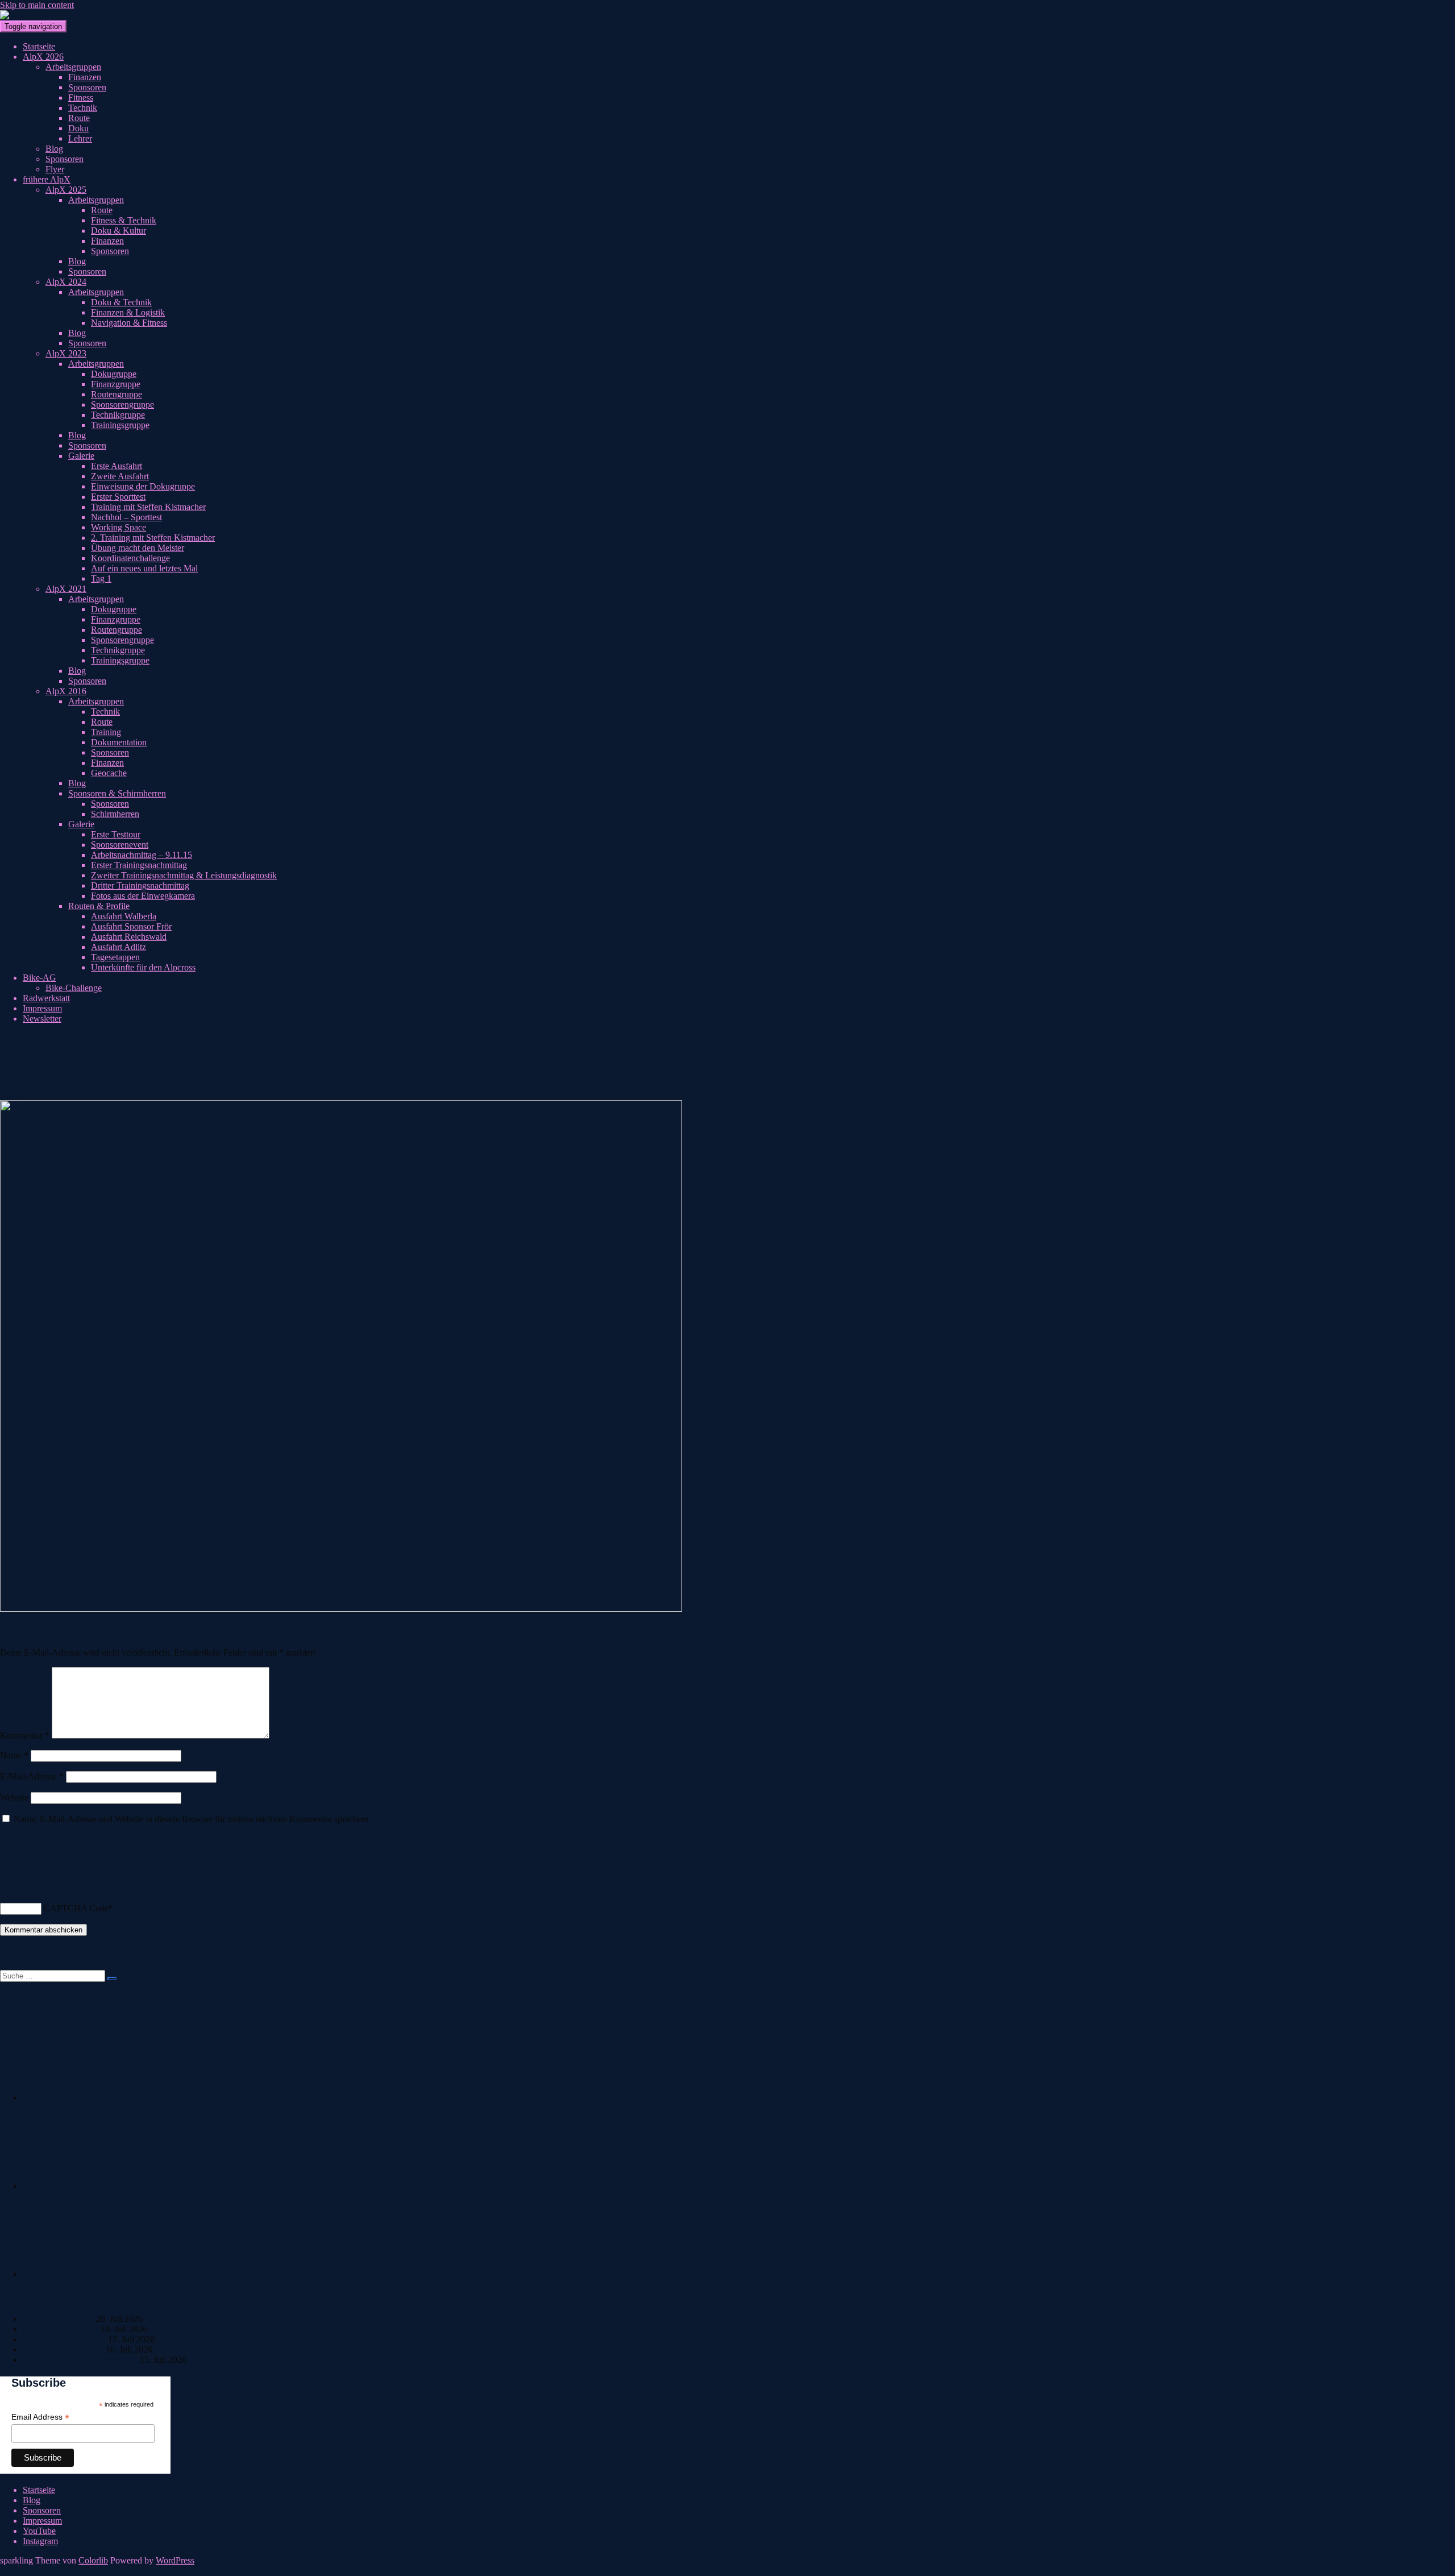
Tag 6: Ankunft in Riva (64, 2339)
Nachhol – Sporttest (126, 517)
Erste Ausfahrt (117, 466)
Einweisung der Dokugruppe (143, 486)
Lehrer (80, 138)
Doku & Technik (121, 302)
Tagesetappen (115, 957)
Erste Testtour (116, 834)
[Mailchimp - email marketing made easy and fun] (139, 2469)
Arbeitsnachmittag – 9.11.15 (142, 855)
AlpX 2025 (66, 190)
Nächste (16, 1095)
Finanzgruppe (116, 384)
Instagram (40, 2541)
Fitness (81, 98)
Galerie (81, 456)
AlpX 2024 (66, 282)
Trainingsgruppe (120, 425)
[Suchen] (112, 1978)
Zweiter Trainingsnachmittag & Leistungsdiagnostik (184, 875)
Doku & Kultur (119, 231)
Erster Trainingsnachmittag (139, 865)
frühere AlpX (47, 179)
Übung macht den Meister (138, 548)
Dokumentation (119, 742)
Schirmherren (115, 814)
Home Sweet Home (58, 2319)
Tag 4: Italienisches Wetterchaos (80, 2360)
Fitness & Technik (124, 220)
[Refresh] (6, 1878)
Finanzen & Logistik (128, 312)
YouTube (39, 2531)
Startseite (39, 46)
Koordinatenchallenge (130, 558)
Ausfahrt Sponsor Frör (131, 926)
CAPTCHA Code (76, 1908)
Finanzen (85, 77)
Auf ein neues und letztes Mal (144, 568)
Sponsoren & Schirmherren (117, 793)
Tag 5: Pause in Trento (63, 2349)
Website (14, 1797)
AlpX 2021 (66, 589)
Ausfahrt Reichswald (129, 937)
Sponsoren (87, 87)
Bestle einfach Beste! (61, 2329)
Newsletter (42, 1019)
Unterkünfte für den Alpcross (143, 967)
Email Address (40, 2417)
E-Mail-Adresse (32, 1776)
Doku (78, 128)
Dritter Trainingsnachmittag (140, 885)
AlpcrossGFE (161, 1074)
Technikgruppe (118, 415)
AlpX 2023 (66, 353)
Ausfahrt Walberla (124, 916)
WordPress (175, 2560)
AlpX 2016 (66, 691)
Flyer (55, 169)
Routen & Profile (99, 906)
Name (14, 1755)
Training (106, 732)
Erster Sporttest (118, 497)
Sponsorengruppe (122, 405)
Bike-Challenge (74, 988)
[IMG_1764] (341, 1609)
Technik (83, 108)
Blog (54, 149)
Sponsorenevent (120, 845)
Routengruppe (117, 394)
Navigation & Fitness (129, 323)
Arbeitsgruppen (73, 67)
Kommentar (25, 1735)
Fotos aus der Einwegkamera (143, 896)
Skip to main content (37, 5)
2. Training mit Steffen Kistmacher (153, 538)
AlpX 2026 (43, 57)
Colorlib (93, 2560)
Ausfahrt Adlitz (119, 947)
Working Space (119, 527)
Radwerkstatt (46, 998)
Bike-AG (40, 978)
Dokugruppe (114, 374)
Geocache (109, 773)
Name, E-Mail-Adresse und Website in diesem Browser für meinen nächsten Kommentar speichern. (192, 1819)
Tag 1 (101, 578)
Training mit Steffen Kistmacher (148, 507)
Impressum (42, 1008)
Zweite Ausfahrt (120, 476)
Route (79, 118)
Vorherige (26, 1084)
